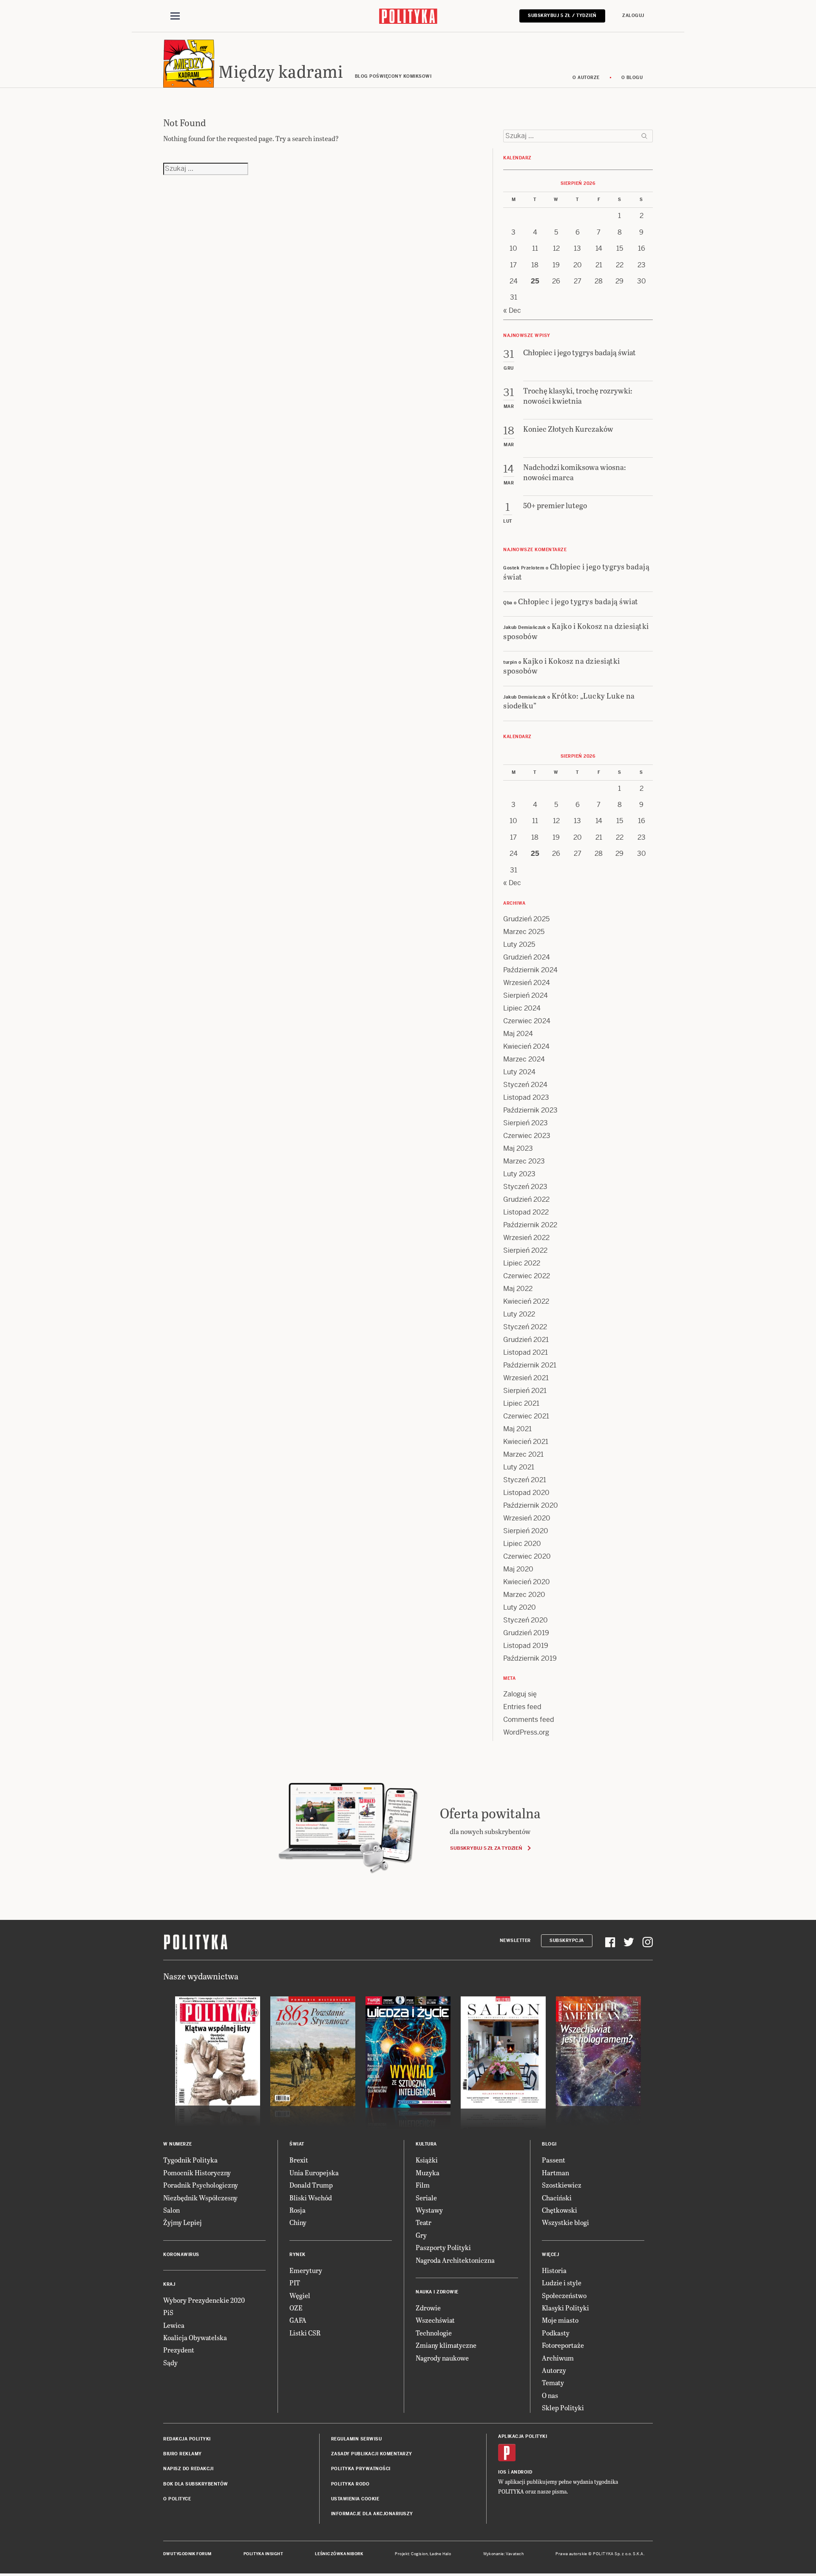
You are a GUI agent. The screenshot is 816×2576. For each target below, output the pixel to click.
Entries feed (522, 1707)
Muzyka (428, 2173)
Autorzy (554, 2370)
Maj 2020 (518, 1569)
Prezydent (179, 2350)
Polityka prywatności (361, 2469)
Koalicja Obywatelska (195, 2337)
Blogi (549, 2144)
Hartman (555, 2173)
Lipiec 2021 (521, 1403)
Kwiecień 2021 (526, 1442)
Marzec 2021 (523, 1454)
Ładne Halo (441, 2554)
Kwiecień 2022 (526, 1301)
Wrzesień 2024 (527, 983)
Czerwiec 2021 (526, 1416)
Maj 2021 (517, 1429)
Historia (554, 2270)
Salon (171, 2210)
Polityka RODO (350, 2484)
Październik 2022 (530, 1225)
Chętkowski (560, 2210)
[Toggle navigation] (175, 16)
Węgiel (300, 2295)
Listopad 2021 (526, 1352)
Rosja (297, 2210)
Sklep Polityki (563, 2408)
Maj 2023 (518, 1148)
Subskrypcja (567, 1940)
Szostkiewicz (562, 2185)
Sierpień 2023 (526, 1123)
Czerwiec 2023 (527, 1136)
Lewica (174, 2325)
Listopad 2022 (526, 1212)
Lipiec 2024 (522, 1008)
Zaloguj (633, 16)
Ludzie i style (562, 2283)
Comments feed (529, 1720)
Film (423, 2185)
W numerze (178, 2144)
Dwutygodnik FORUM (187, 2554)
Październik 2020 (531, 1505)
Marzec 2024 (524, 1059)
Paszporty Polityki (443, 2247)
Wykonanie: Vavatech (504, 2554)
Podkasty (556, 2333)
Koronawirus (181, 2255)
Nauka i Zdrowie (437, 2292)
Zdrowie (428, 2308)
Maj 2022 (518, 1289)
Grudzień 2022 (526, 1199)
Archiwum (558, 2358)
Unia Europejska (314, 2173)
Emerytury (306, 2270)
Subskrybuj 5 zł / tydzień (562, 16)
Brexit (299, 2160)
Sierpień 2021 (525, 1391)
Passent (554, 2160)
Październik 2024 (530, 970)
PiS (168, 2312)
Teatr (424, 2222)
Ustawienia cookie (355, 2499)
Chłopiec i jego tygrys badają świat (576, 571)
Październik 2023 (530, 1110)
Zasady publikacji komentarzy (372, 2454)
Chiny (298, 2222)
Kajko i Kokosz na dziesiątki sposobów (576, 631)
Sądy (170, 2362)
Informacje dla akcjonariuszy (372, 2514)
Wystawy (429, 2210)
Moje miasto (560, 2320)
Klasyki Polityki (565, 2308)
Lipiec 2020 (522, 1544)
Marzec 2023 (524, 1161)
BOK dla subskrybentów (196, 2484)
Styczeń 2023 (525, 1187)
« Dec (512, 310)
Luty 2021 (519, 1467)
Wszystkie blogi (565, 2222)
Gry (421, 2235)
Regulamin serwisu (357, 2439)
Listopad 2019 (526, 1646)
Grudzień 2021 (526, 1340)
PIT (295, 2283)
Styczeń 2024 (525, 1085)
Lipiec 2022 (522, 1263)
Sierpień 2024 (526, 995)
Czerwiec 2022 (527, 1276)
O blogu (632, 78)
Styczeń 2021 (525, 1480)
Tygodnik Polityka (190, 2160)
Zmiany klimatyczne (446, 2345)
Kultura (426, 2144)
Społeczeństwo (564, 2295)
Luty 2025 (519, 944)
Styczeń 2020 (526, 1620)
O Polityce (177, 2499)
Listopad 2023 (526, 1097)
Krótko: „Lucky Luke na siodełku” (569, 700)
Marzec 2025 (524, 932)
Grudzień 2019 (526, 1633)
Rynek (297, 2255)
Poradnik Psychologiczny (201, 2185)
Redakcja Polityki (187, 2439)
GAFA (298, 2320)
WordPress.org (526, 1732)
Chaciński (557, 2198)
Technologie (434, 2333)
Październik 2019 (530, 1658)
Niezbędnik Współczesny (200, 2198)
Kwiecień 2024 (526, 1046)
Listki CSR (305, 2333)
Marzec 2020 (524, 1595)
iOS (502, 2472)
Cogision (419, 2554)
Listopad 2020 (526, 1493)
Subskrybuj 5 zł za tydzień (486, 1848)
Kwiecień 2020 (527, 1582)
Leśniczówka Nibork (339, 2554)
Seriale (426, 2198)
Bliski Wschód (311, 2198)
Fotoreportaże (563, 2345)
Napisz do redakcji (188, 2469)
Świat (297, 2144)
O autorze (586, 78)
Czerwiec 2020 (527, 1556)
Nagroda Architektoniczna (455, 2260)
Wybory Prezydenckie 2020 (204, 2300)
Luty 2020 (520, 1607)
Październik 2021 (530, 1365)
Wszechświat (435, 2320)
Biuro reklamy (183, 2454)
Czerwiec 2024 (527, 1021)
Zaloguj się (520, 1694)
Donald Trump (311, 2185)
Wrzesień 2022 (526, 1238)
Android (522, 2472)
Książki (427, 2160)
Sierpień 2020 (526, 1531)
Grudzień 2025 (526, 919)
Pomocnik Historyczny (197, 2173)
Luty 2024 (519, 1072)
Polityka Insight (263, 2554)
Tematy (553, 2382)
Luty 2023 (519, 1174)
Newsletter (515, 1940)
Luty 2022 (519, 1314)
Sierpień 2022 (525, 1250)
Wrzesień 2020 (527, 1518)
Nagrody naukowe (442, 2358)
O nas (550, 2395)
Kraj (169, 2284)
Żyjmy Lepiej (183, 2222)
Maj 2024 (518, 1034)
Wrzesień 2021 (526, 1378)
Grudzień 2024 (527, 957)
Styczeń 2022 (525, 1327)
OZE (296, 2308)
